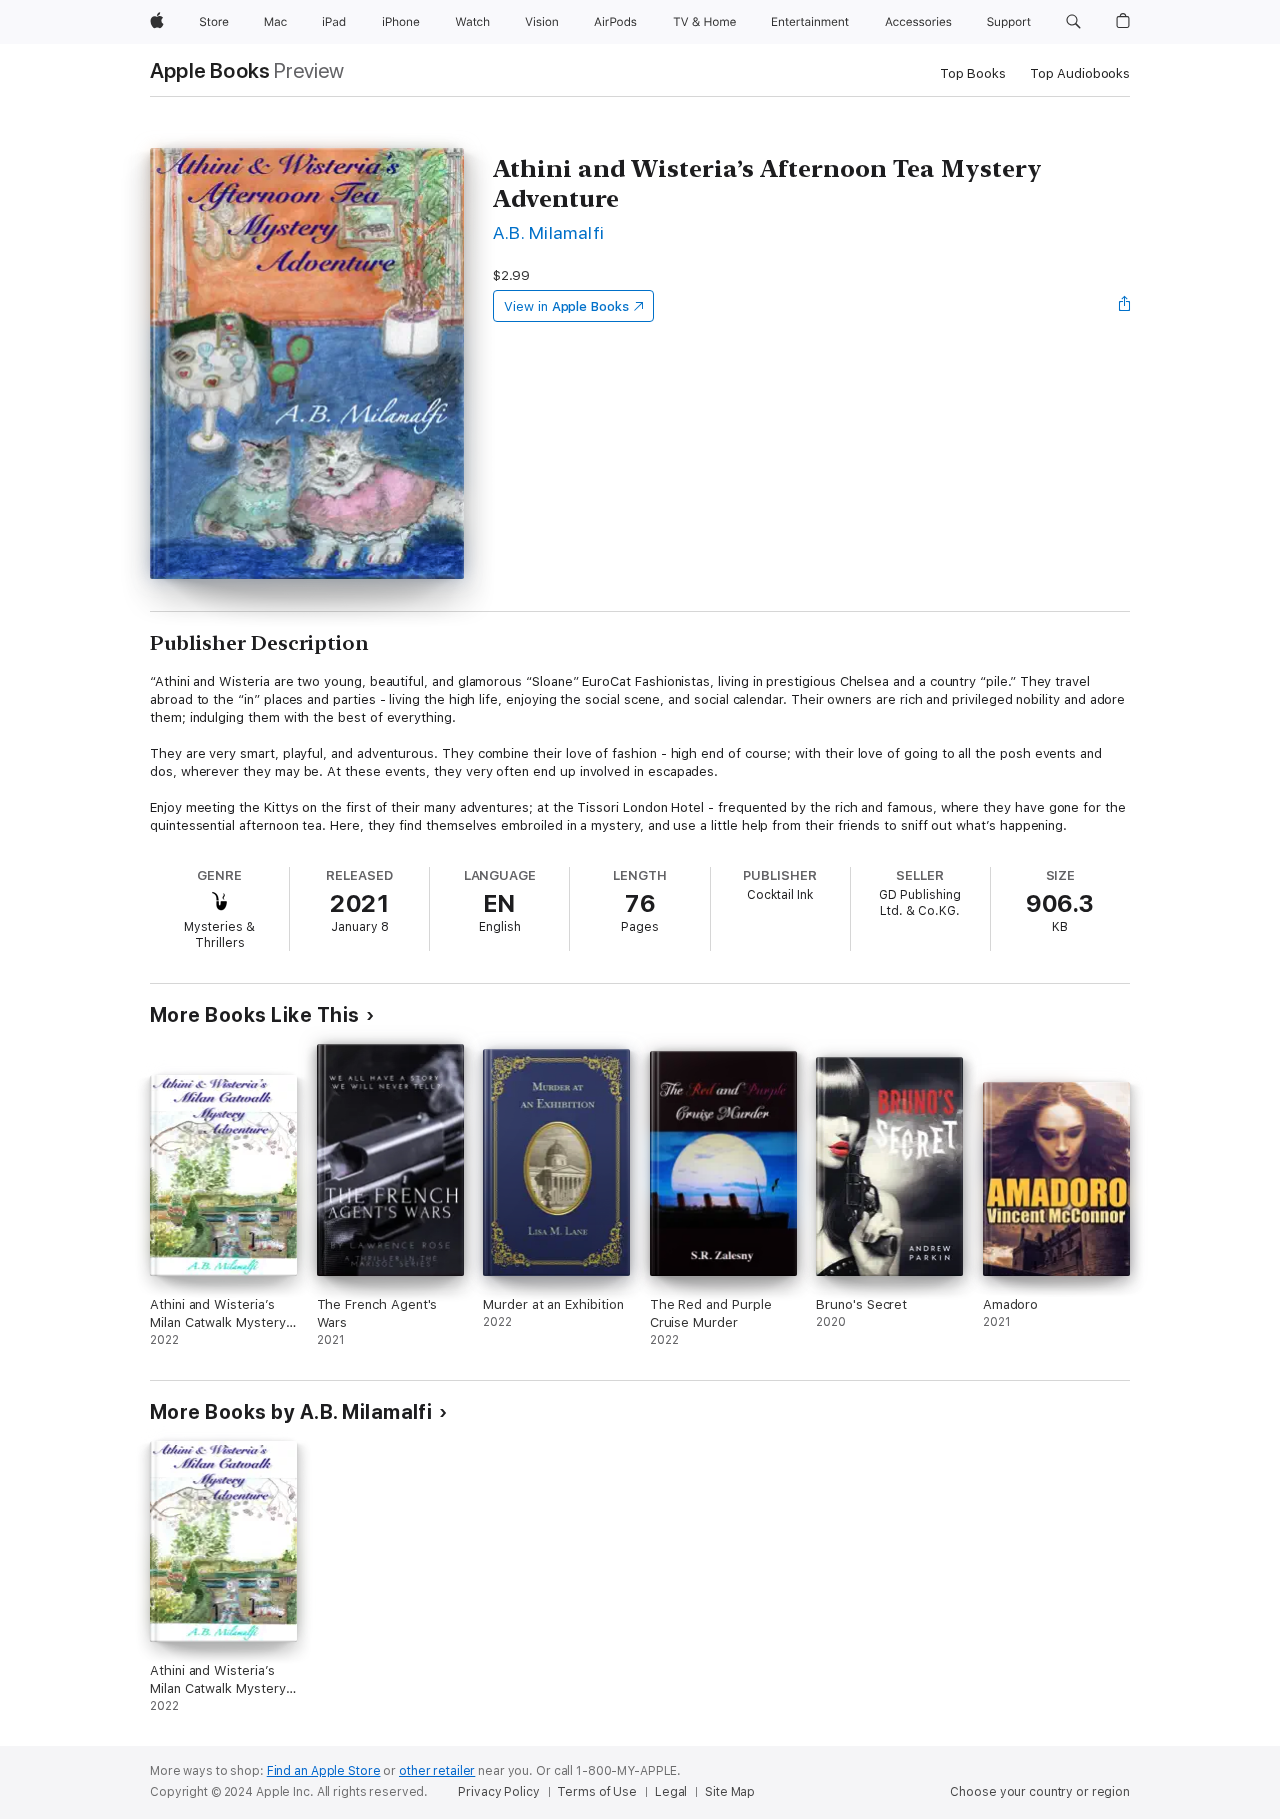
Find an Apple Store (324, 1771)
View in (566, 306)
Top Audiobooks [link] (1080, 73)
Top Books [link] (973, 73)
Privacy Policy (498, 1792)
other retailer (437, 1771)
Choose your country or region (1040, 1792)
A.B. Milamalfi (549, 232)
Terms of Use (597, 1792)
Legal (671, 1792)
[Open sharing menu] (1125, 306)
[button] (1073, 22)
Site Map (730, 1792)
